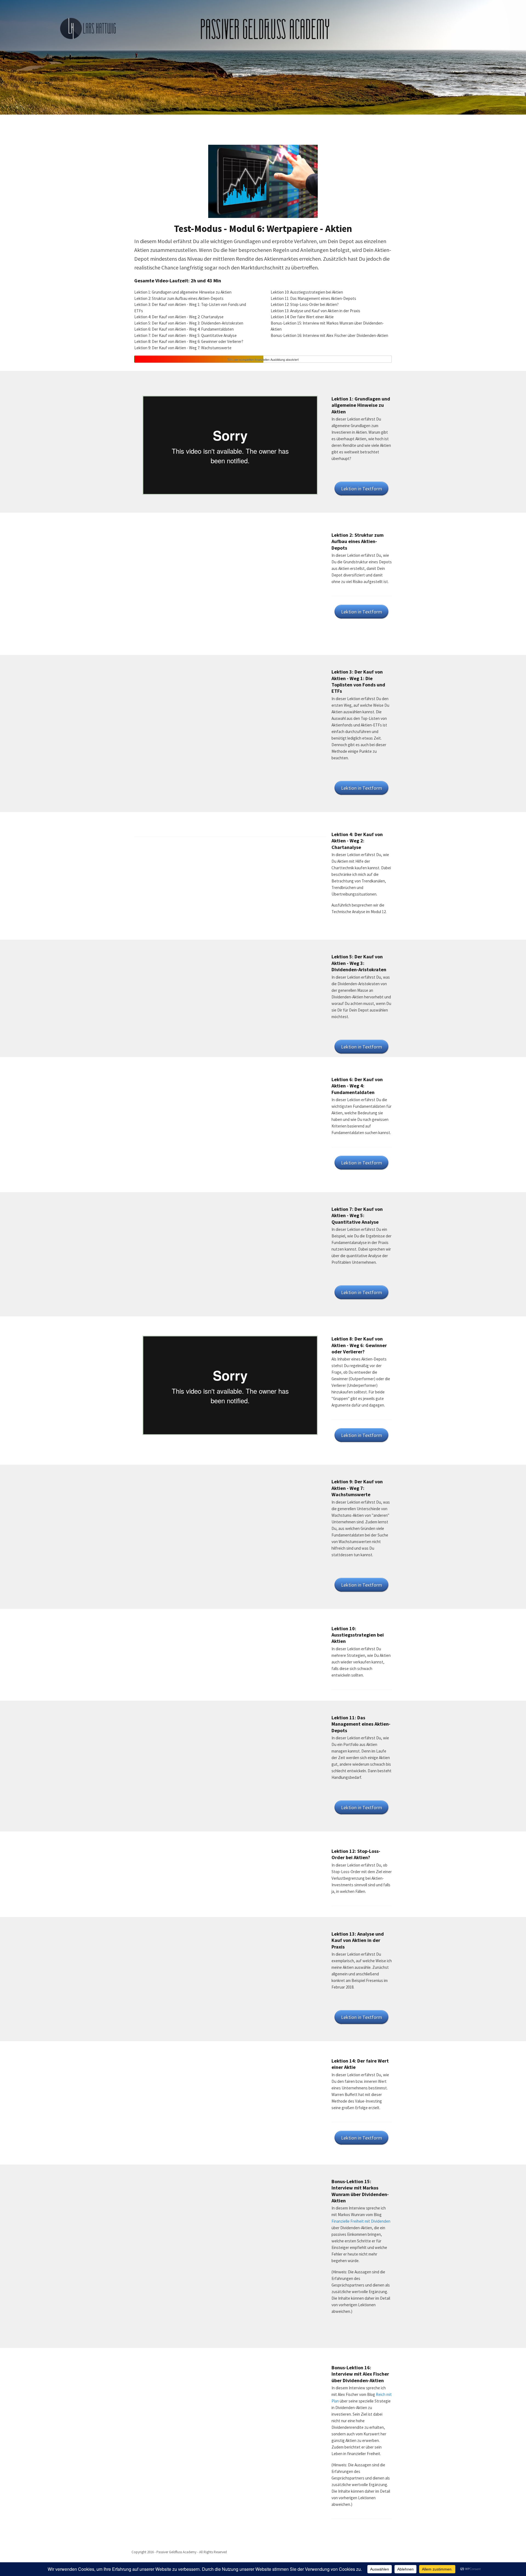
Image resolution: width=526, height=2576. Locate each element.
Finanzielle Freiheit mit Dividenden (361, 2221)
